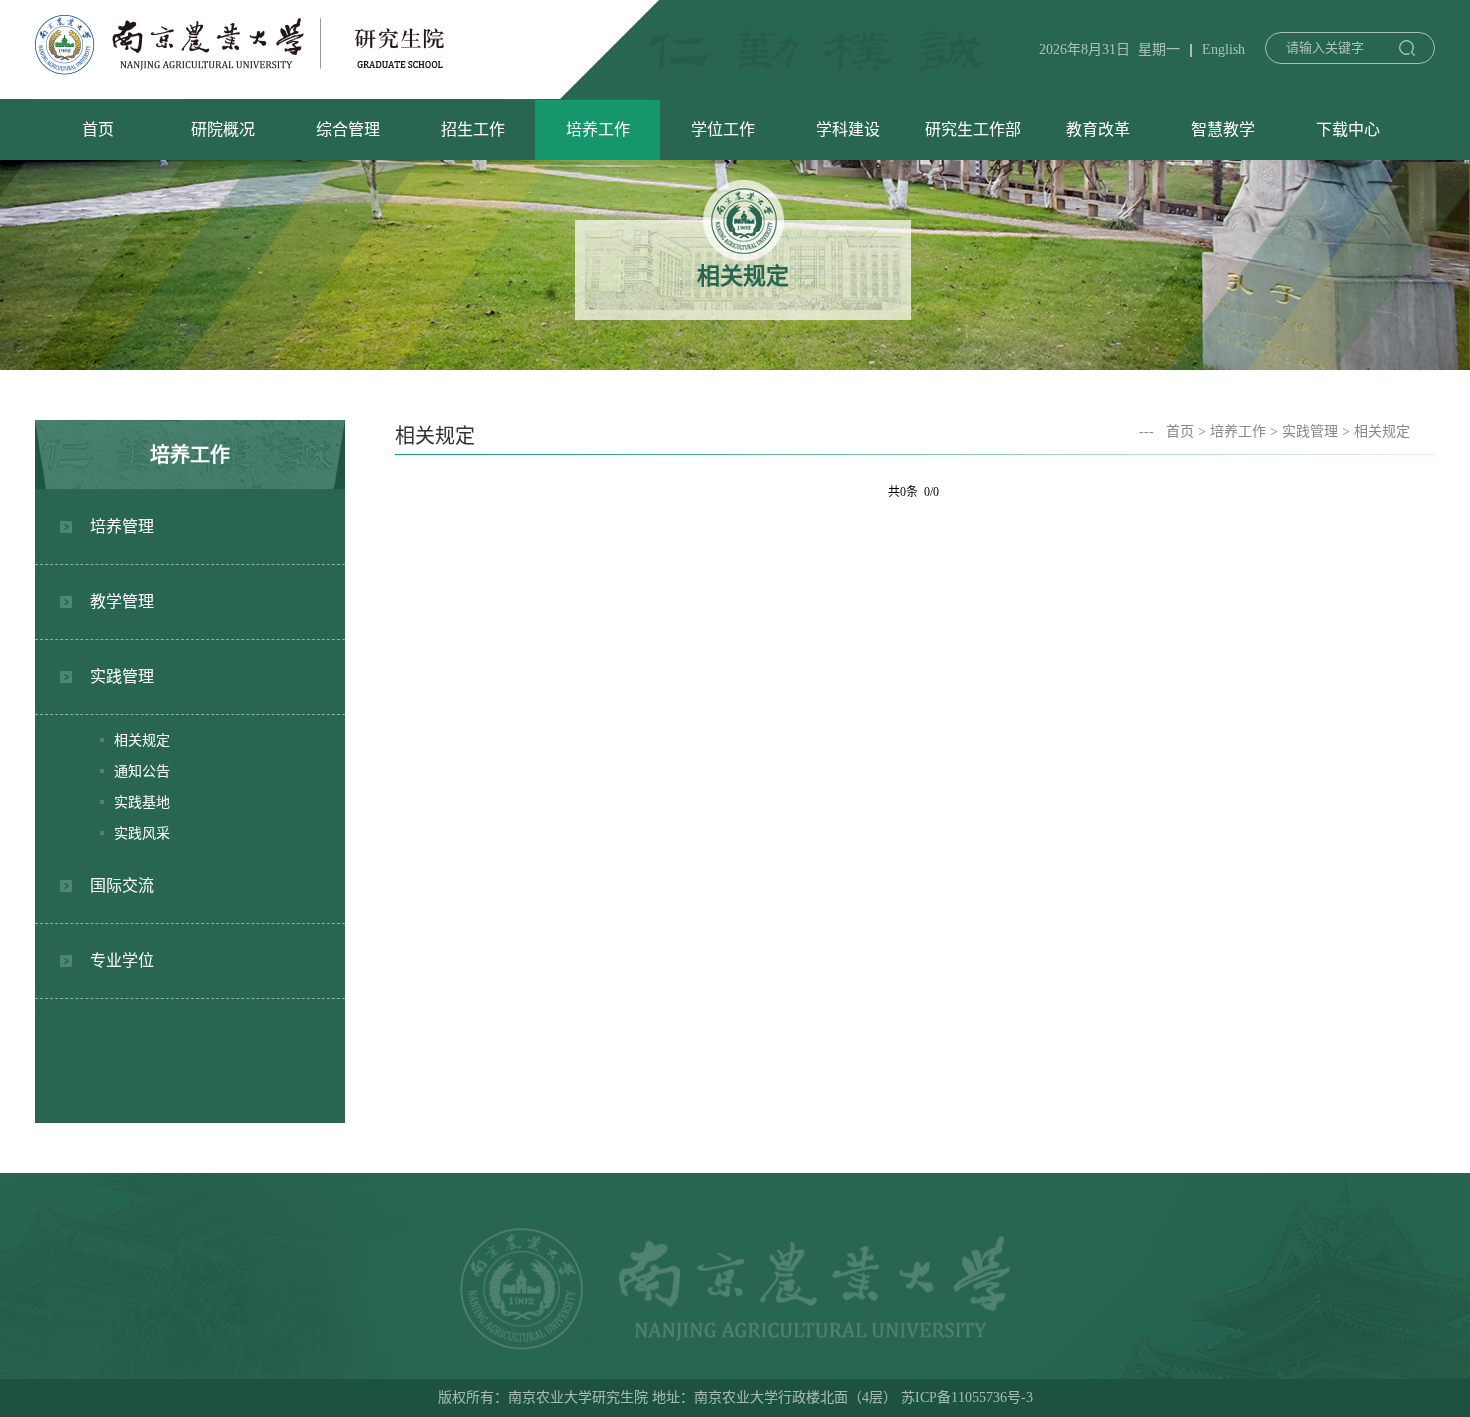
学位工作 (723, 129)
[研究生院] (239, 69)
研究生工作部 (973, 129)
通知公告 (142, 771)
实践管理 (122, 676)
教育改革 (1098, 129)
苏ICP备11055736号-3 (967, 1397)
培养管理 (122, 526)
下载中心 (1348, 129)
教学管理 (122, 601)
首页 (98, 129)
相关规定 (142, 740)
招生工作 (473, 129)
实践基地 (142, 802)
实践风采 (142, 833)
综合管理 (348, 129)
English (1223, 49)
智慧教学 (1223, 129)
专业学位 (122, 960)
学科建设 (848, 129)
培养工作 (598, 129)
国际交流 (122, 885)
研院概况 (223, 129)
